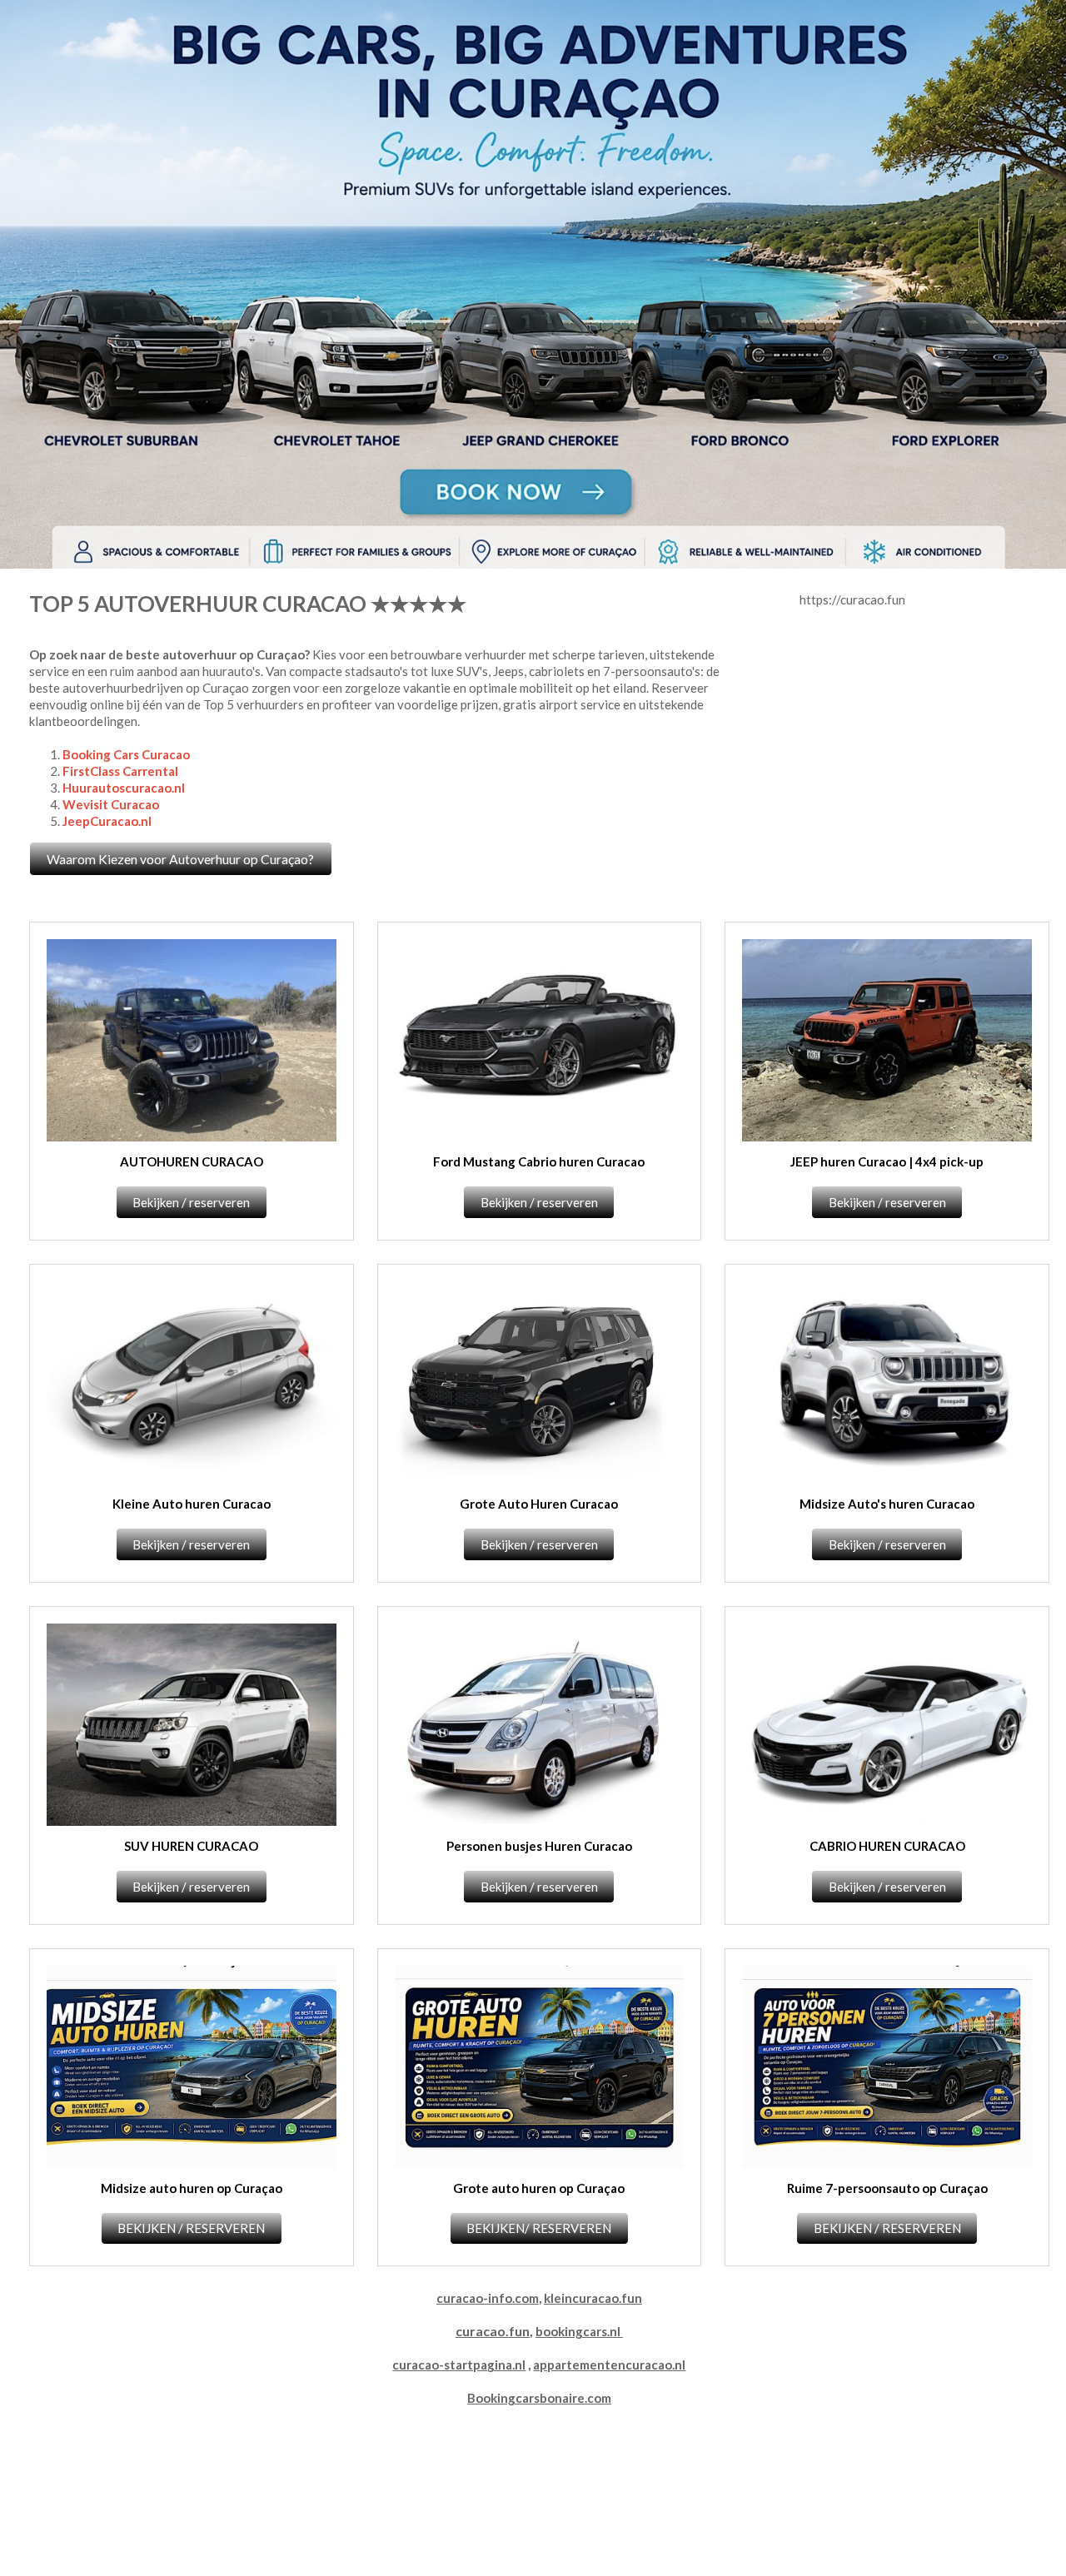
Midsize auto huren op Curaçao (192, 2188)
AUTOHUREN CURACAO (192, 1161)
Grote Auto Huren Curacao (539, 1504)
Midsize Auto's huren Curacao (887, 1504)
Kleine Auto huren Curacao (192, 1504)
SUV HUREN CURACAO (191, 1846)
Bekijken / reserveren (191, 1202)
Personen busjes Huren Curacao (539, 1846)
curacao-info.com (488, 2298)
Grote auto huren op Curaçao (539, 2188)
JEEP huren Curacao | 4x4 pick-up (887, 1161)
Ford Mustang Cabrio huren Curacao (539, 1161)
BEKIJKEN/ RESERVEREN (539, 2228)
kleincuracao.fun (593, 2298)
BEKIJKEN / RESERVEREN (191, 2228)
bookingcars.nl (578, 2331)
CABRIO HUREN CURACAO (887, 1846)
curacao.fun (493, 2331)
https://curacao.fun (852, 599)
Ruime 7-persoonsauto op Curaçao (887, 2188)
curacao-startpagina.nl (459, 2365)
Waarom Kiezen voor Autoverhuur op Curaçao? (180, 859)
